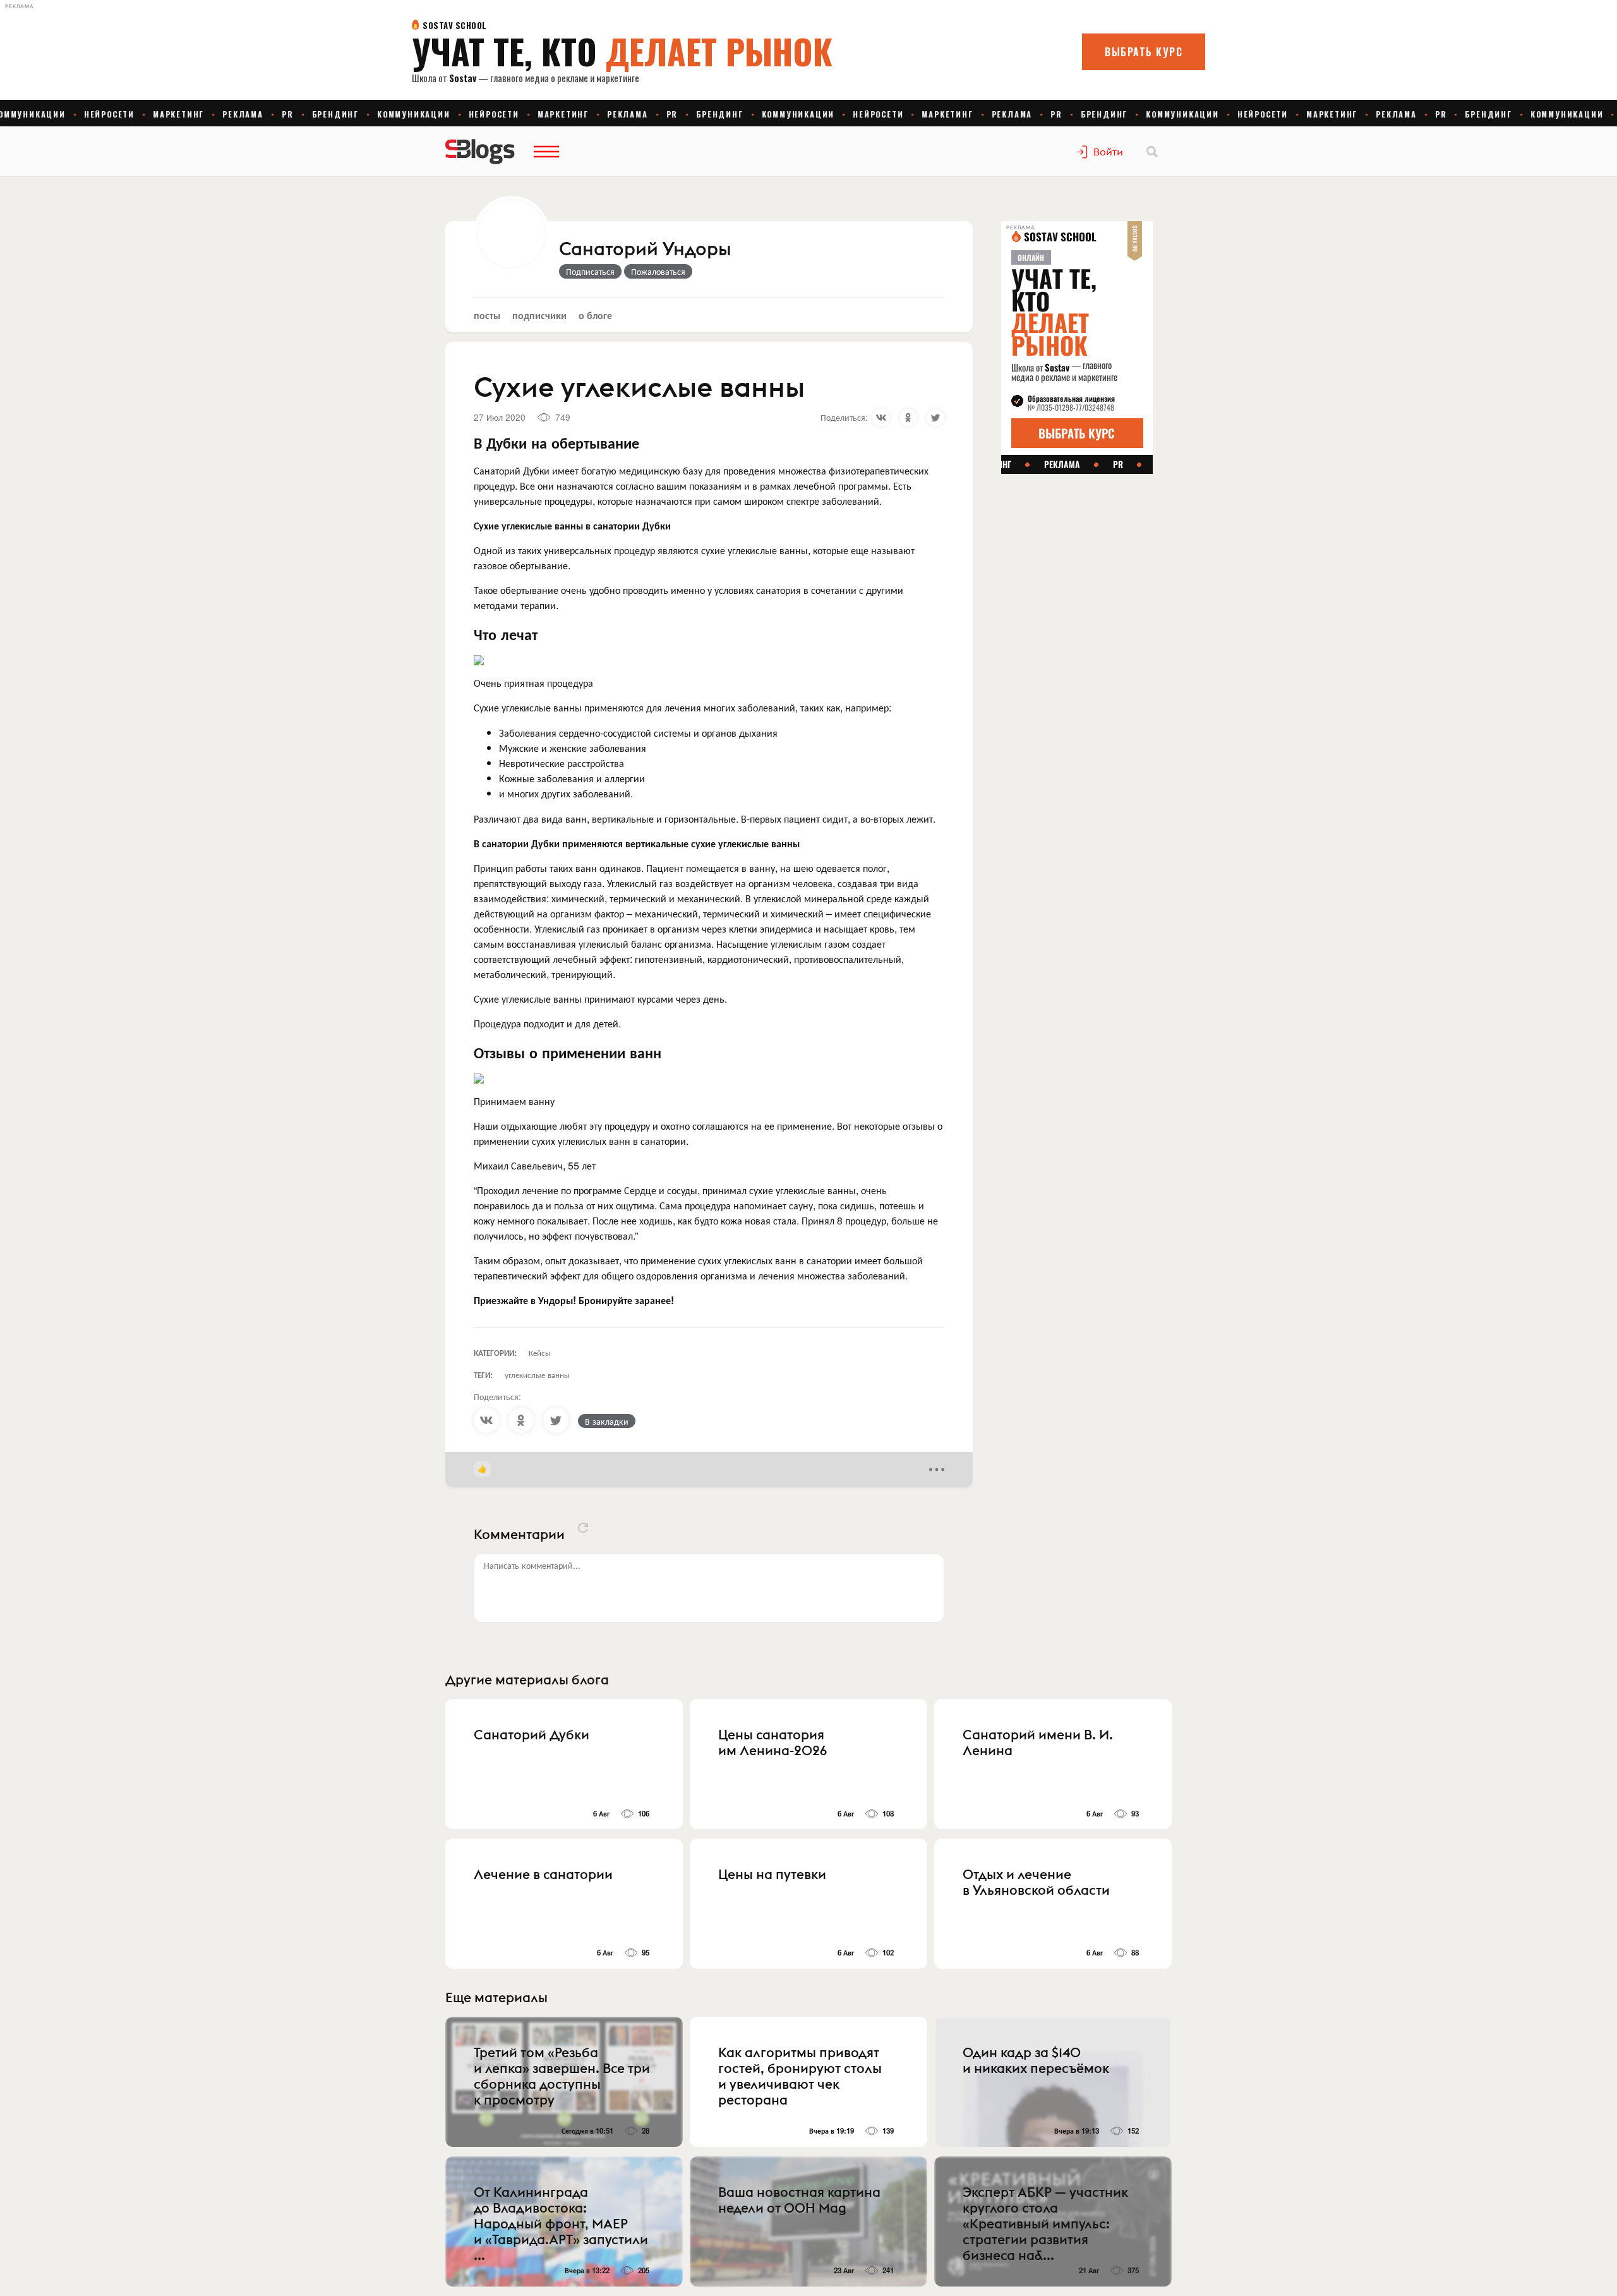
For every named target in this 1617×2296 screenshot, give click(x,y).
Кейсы (540, 1352)
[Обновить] (583, 1528)
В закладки (607, 1421)
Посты (487, 315)
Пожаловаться (658, 271)
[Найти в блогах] (1152, 152)
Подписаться (590, 271)
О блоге (595, 315)
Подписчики (539, 315)
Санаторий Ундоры (645, 250)
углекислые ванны (537, 1375)
